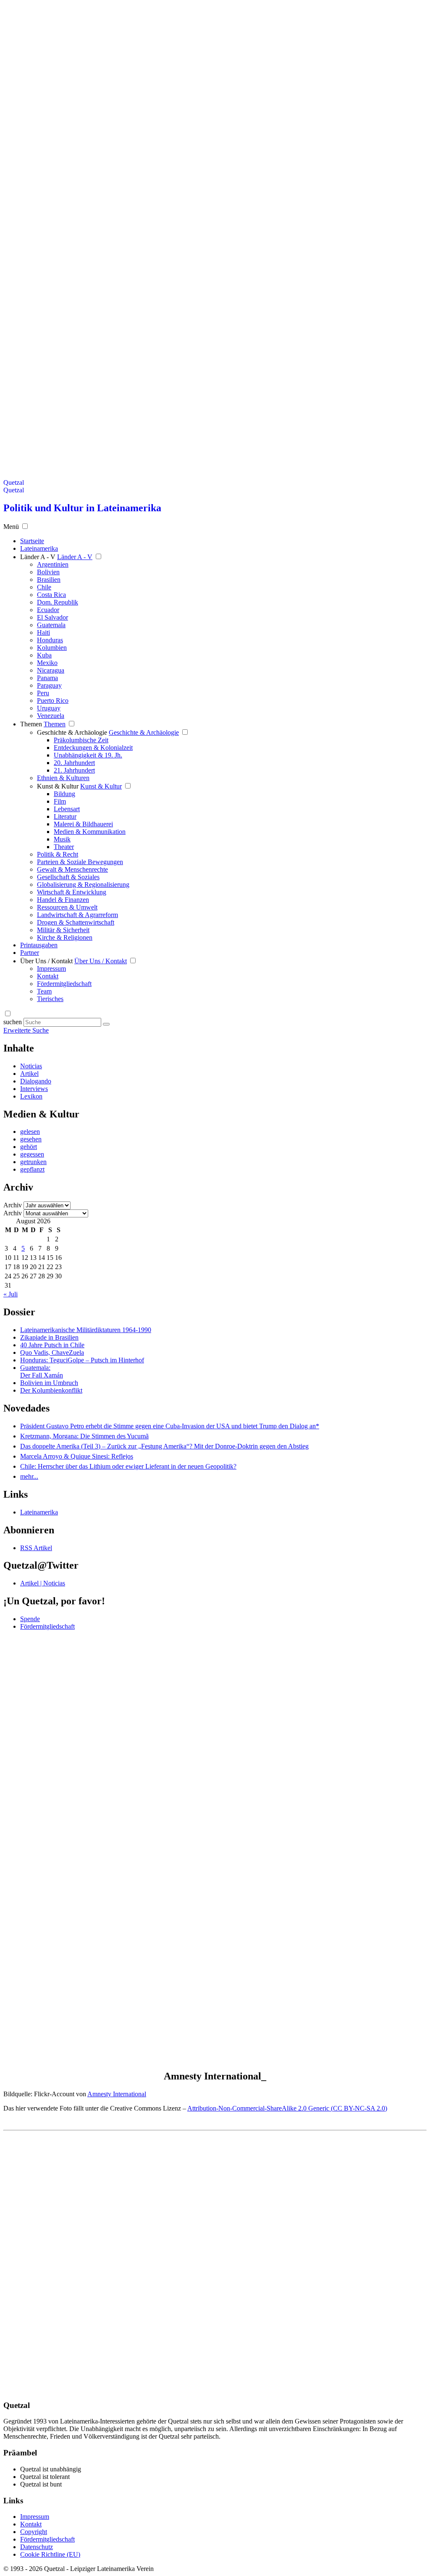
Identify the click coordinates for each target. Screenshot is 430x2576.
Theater (64, 847)
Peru (43, 693)
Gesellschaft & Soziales (68, 877)
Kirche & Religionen (65, 937)
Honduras (50, 640)
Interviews (34, 1089)
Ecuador (48, 610)
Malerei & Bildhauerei (83, 824)
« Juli (10, 1294)
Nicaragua (51, 670)
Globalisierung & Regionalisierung (83, 885)
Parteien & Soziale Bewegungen (80, 862)
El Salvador (52, 617)
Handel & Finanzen (63, 900)
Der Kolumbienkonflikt (51, 1390)
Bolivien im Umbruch (49, 1383)
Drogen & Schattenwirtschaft (76, 922)
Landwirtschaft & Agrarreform (77, 915)
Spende (30, 1619)
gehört (29, 1147)
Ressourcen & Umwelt (67, 907)
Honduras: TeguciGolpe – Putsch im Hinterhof (82, 1360)
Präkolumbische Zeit (81, 740)
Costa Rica (51, 595)
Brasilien (49, 580)
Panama (47, 678)
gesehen (31, 1139)
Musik (62, 839)
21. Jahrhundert (74, 770)
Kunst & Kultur (58, 786)
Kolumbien (52, 648)
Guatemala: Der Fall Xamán (42, 1371)
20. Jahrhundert (74, 763)
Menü (11, 527)
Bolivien (48, 572)
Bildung (64, 794)
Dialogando (36, 1081)
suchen (13, 1022)
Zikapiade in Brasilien (49, 1337)
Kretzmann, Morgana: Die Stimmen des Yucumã (84, 1436)
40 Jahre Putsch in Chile (52, 1345)
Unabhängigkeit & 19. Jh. (88, 755)
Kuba (44, 655)
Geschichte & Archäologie (72, 732)
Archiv (13, 1205)
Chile (44, 587)
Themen (31, 724)
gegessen (32, 1154)
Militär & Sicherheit (63, 930)
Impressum (51, 969)
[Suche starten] (106, 1024)
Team (44, 991)
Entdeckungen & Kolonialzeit (93, 748)
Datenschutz (37, 2547)
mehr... (29, 1476)
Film (60, 801)
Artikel (29, 1074)
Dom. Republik (58, 602)
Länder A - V (38, 557)
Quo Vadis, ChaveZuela (52, 1352)
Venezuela (51, 716)
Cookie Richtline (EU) (50, 2554)
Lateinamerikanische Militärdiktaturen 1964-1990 (86, 1330)
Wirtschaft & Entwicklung (72, 892)
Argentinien (53, 564)
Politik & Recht (58, 854)
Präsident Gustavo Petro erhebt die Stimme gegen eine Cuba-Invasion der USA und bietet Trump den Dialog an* (170, 1426)
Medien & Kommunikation (90, 832)
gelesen (30, 1132)
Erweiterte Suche (26, 1030)
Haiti (43, 632)
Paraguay (49, 685)
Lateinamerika (39, 1512)
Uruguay (49, 708)
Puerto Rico (53, 701)
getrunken (33, 1162)
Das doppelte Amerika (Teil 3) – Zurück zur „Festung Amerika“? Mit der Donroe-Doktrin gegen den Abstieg (164, 1446)
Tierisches (50, 999)
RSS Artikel (36, 1548)
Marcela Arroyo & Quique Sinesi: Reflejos (77, 1456)
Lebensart (67, 809)
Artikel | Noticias (43, 1583)
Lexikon (31, 1096)
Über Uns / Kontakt (46, 961)
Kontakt (48, 976)
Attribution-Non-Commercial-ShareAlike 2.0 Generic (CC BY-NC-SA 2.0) (287, 2108)
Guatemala (51, 625)
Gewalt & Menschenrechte (72, 869)
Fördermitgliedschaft (64, 984)
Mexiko (47, 663)
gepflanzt (32, 1169)
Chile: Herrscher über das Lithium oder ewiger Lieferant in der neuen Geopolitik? (128, 1466)
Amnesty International (117, 2094)
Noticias (31, 1066)
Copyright (34, 2532)
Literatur (65, 816)
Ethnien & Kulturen (63, 778)
